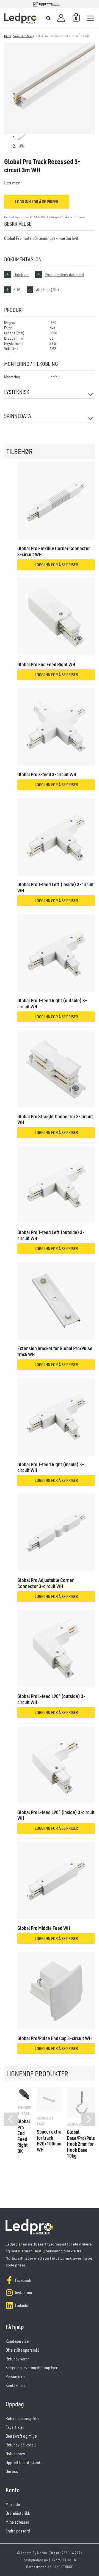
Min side (13, 2504)
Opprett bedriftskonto (24, 2462)
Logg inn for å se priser (37, 202)
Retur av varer (17, 2359)
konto (55, 4)
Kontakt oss (16, 2385)
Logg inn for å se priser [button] (56, 565)
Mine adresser (17, 2522)
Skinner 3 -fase (23, 36)
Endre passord (18, 2531)
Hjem (8, 36)
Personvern (15, 2376)
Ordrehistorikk (18, 2513)
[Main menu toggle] (90, 18)
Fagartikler (15, 2427)
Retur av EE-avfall (21, 2445)
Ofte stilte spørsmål (22, 2350)
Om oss (12, 2471)
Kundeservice (17, 2341)
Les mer (12, 183)
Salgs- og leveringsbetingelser (31, 2368)
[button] (49, 19)
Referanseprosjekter (23, 2418)
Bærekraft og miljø (21, 2436)
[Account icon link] (61, 18)
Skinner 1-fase (46, 2121)
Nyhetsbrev (15, 2454)
